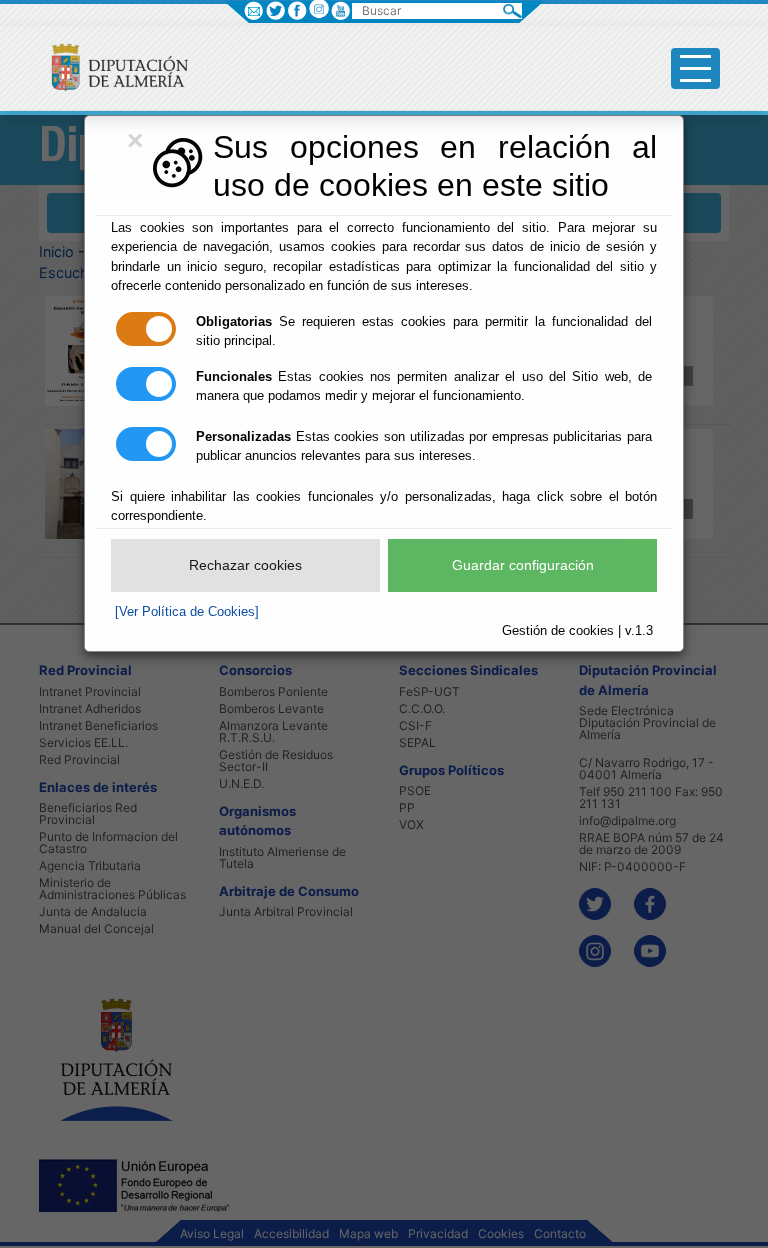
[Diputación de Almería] (111, 66)
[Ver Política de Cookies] (187, 611)
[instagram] (318, 8)
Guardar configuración (523, 565)
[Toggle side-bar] (695, 68)
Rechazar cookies (245, 565)
